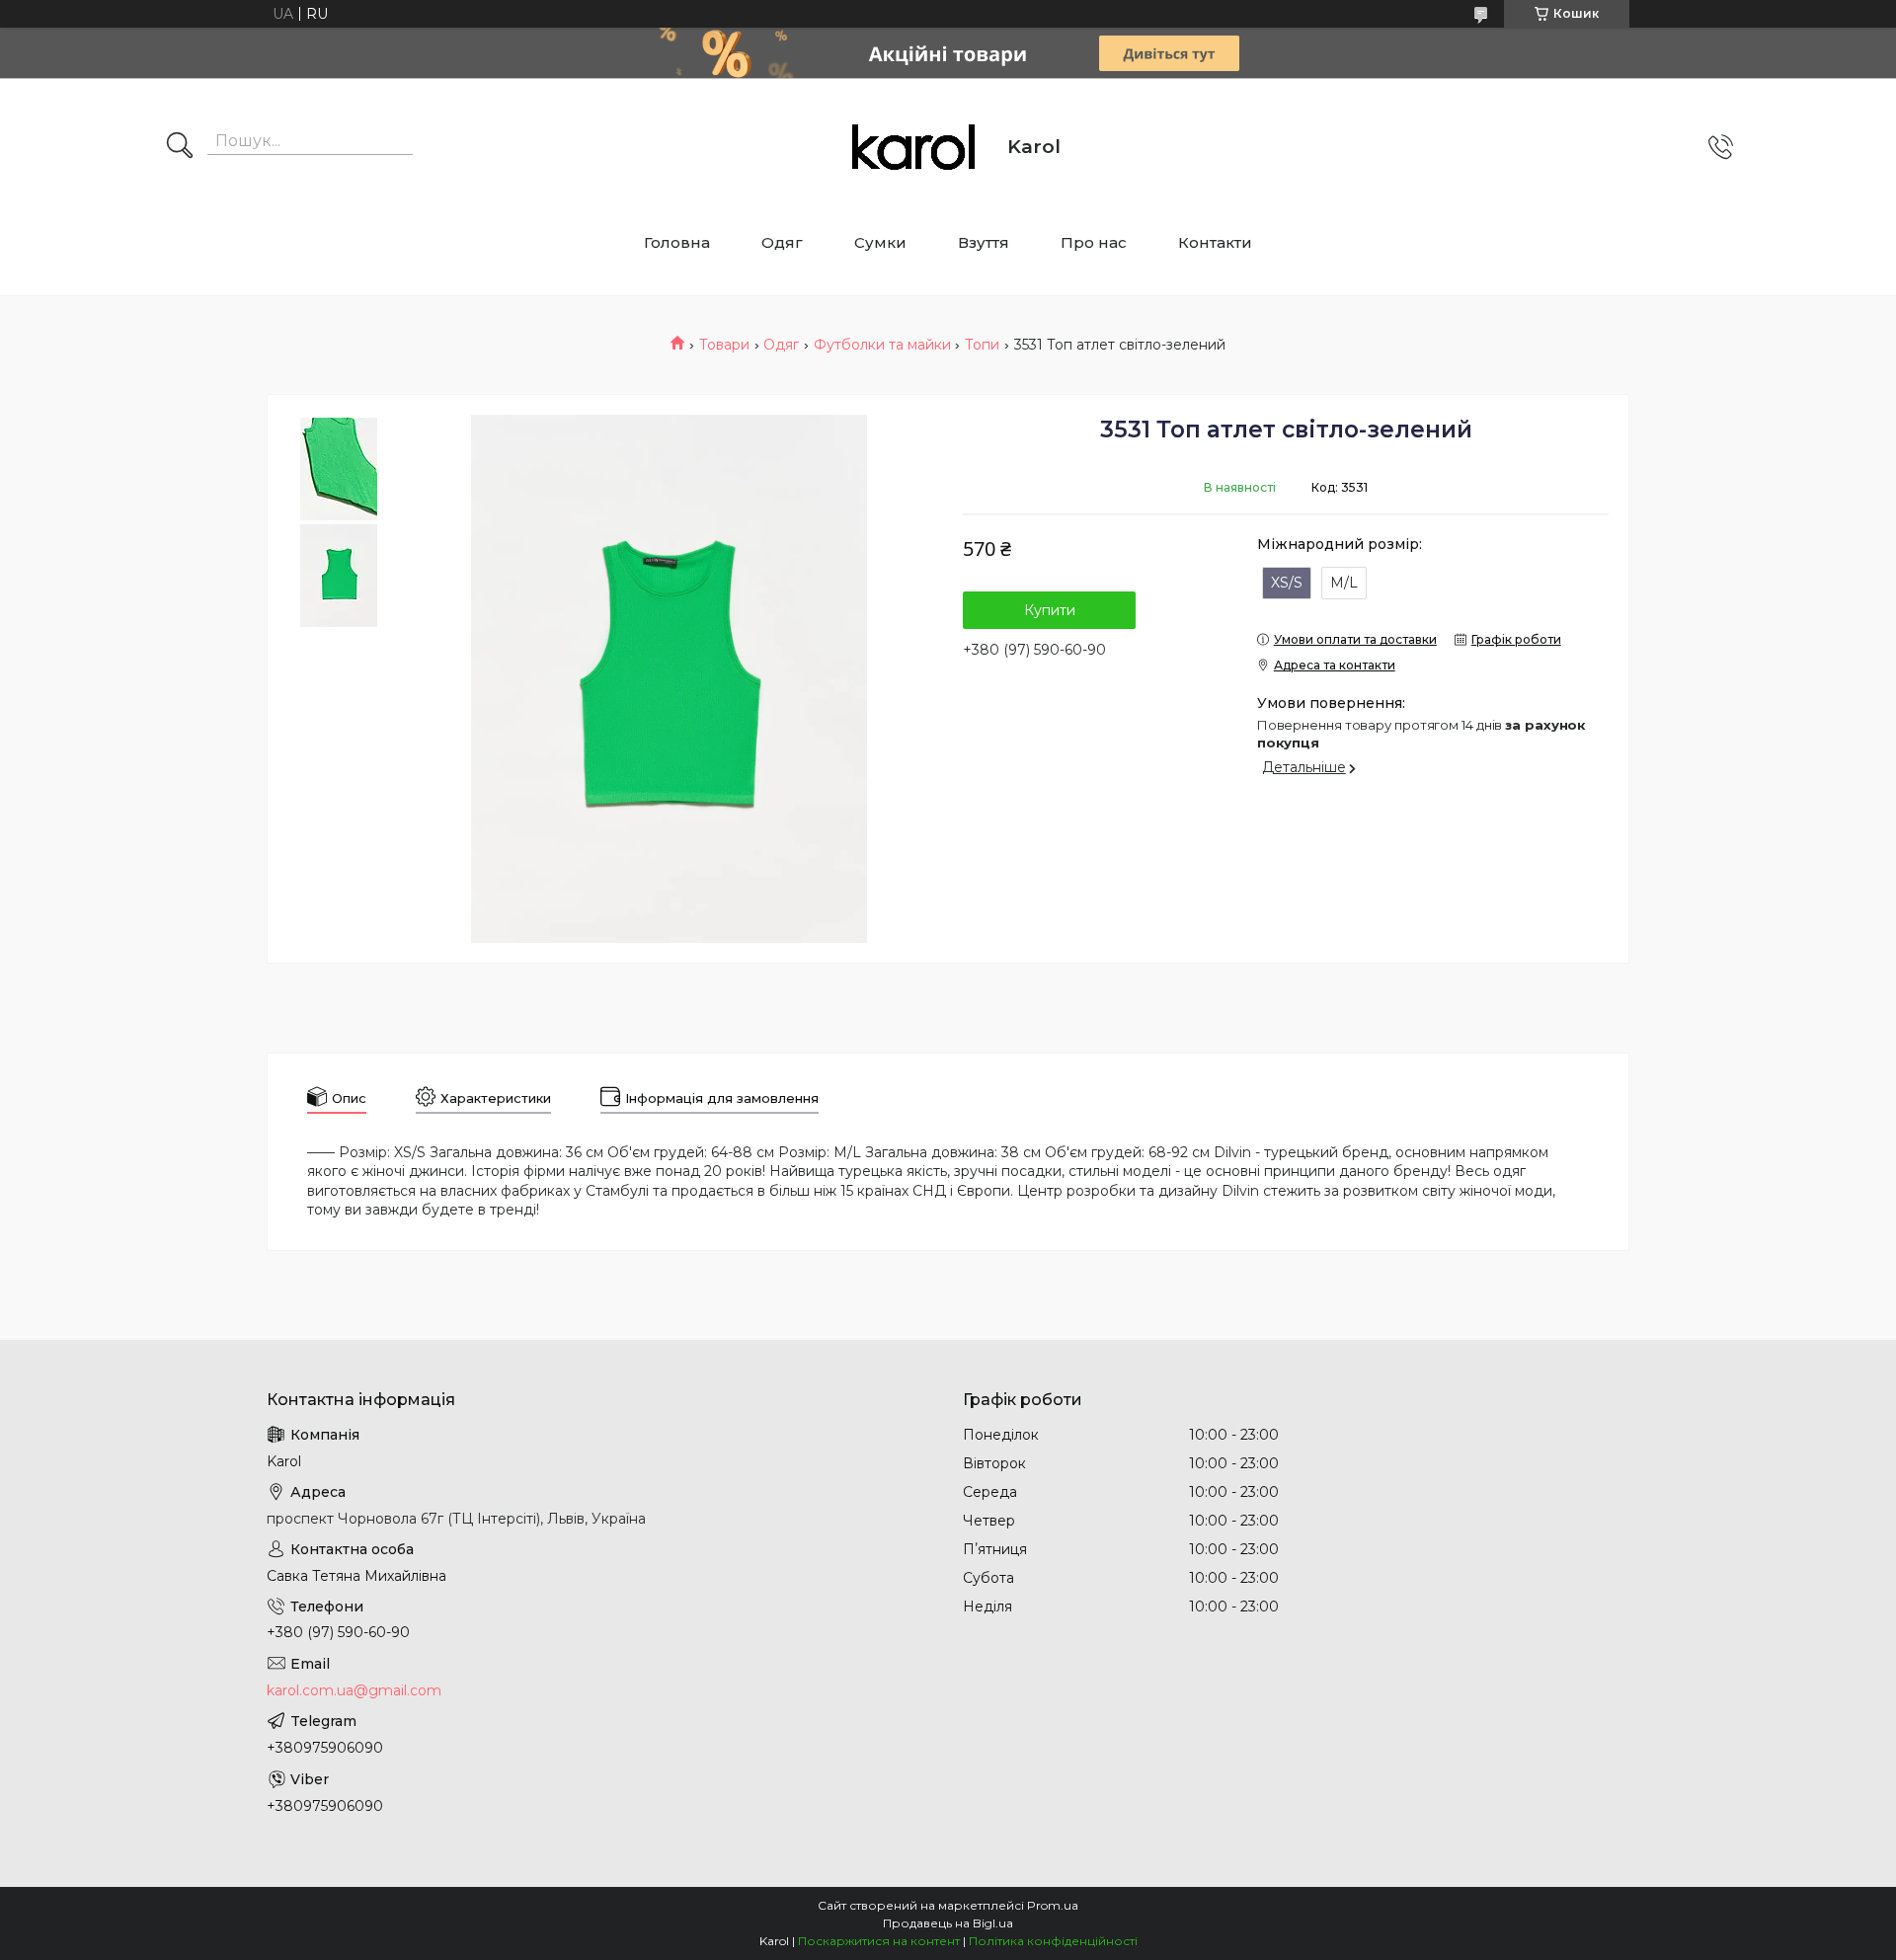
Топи (982, 345)
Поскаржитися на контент (879, 1941)
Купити (1050, 610)
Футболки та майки (882, 345)
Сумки (880, 242)
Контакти (1215, 242)
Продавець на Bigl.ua (948, 1923)
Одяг (782, 242)
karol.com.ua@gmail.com (354, 1690)
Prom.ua (1053, 1905)
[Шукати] (180, 147)
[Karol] (913, 147)
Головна (677, 242)
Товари (724, 345)
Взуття (984, 242)
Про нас (1094, 242)
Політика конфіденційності (1053, 1941)
